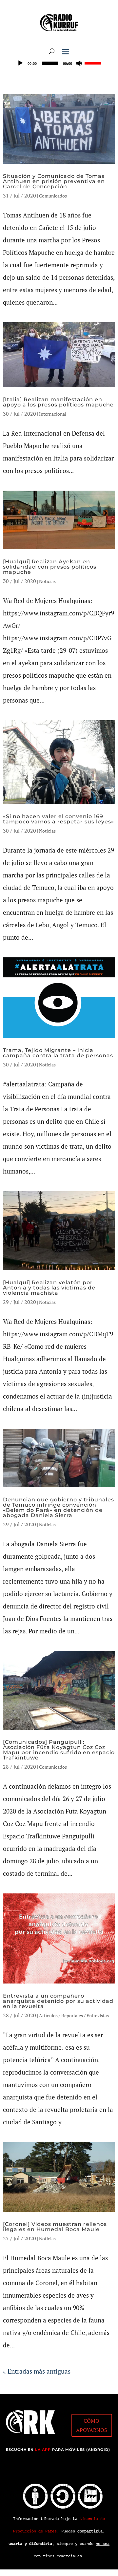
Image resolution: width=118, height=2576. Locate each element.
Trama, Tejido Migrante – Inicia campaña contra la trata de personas (58, 1053)
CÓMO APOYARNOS (92, 2425)
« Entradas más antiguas (37, 2371)
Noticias (47, 581)
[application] (59, 63)
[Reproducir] (20, 63)
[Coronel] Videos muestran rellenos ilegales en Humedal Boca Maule (55, 2227)
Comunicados (53, 196)
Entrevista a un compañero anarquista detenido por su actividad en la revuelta (58, 2001)
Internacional (53, 414)
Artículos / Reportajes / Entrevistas (74, 2015)
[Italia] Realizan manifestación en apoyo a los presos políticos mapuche (58, 402)
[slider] (94, 63)
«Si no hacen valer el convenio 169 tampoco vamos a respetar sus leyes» (59, 819)
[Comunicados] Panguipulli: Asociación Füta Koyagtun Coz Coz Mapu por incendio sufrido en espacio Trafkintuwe (59, 1750)
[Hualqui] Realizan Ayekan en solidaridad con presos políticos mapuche (50, 567)
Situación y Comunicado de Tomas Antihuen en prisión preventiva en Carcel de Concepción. (54, 181)
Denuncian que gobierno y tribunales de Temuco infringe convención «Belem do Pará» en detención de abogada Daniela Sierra (59, 1507)
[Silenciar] (79, 63)
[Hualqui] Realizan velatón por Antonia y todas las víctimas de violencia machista (49, 1288)
